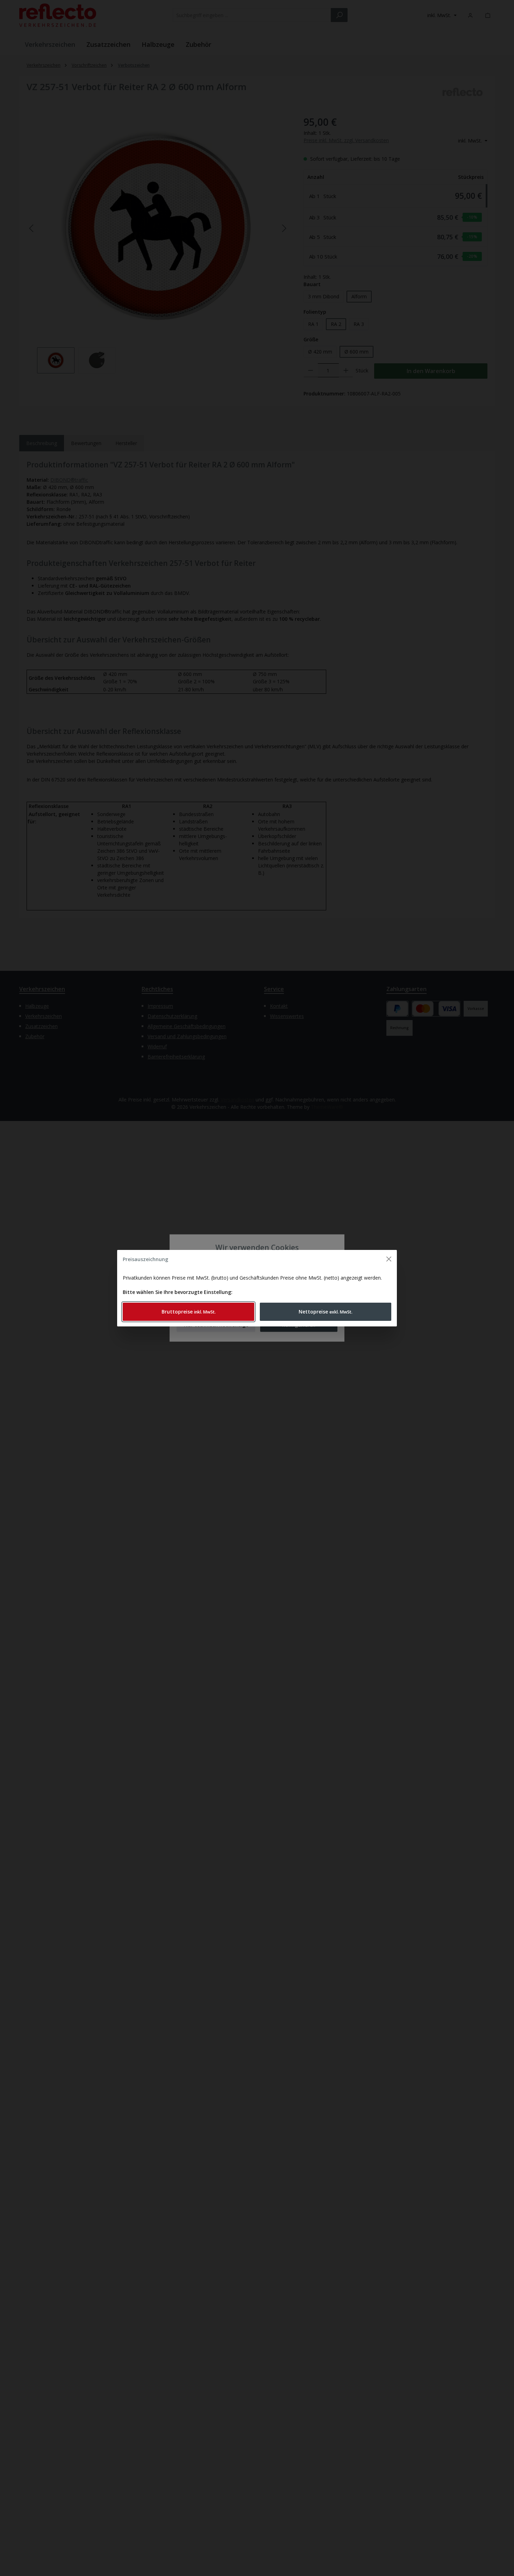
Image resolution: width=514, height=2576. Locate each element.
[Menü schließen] (389, 1259)
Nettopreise (326, 1312)
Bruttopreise (189, 1312)
